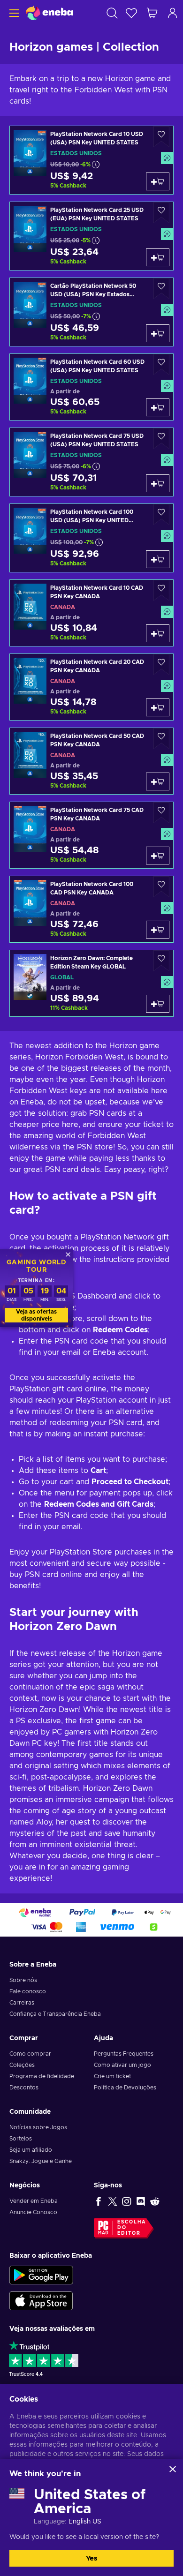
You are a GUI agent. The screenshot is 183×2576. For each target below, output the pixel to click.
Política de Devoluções (125, 2088)
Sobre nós (23, 1980)
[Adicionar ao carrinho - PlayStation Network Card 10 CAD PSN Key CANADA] (158, 633)
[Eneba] (49, 13)
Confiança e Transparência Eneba (55, 2014)
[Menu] (13, 13)
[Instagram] (127, 2201)
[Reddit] (155, 2201)
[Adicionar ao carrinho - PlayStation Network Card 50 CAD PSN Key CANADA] (158, 781)
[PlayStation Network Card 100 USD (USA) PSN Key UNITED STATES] (91, 538)
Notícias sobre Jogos (38, 2127)
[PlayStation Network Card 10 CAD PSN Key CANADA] (91, 613)
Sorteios (21, 2139)
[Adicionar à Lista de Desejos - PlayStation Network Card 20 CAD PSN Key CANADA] (161, 665)
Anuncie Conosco (33, 2212)
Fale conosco (28, 1991)
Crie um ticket (112, 2076)
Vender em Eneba (34, 2201)
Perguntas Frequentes (124, 2054)
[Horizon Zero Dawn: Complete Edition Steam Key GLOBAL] (91, 983)
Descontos (24, 2088)
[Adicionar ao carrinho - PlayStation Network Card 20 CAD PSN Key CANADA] (158, 707)
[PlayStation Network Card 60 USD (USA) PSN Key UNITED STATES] (91, 387)
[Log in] (173, 13)
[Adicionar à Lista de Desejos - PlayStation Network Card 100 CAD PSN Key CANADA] (161, 887)
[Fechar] (173, 2469)
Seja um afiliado (31, 2150)
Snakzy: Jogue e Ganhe (41, 2161)
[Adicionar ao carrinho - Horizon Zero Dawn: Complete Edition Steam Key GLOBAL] (158, 1004)
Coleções (22, 2065)
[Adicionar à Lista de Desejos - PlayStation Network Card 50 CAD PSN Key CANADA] (161, 739)
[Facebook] (99, 2201)
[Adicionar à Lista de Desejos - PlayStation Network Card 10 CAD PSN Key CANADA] (161, 590)
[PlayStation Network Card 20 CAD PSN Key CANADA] (91, 687)
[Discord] (141, 2201)
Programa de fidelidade (42, 2076)
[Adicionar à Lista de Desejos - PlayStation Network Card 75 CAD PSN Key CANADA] (161, 813)
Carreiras (22, 2003)
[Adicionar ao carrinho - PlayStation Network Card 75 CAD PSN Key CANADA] (158, 856)
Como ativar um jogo (122, 2065)
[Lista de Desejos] (131, 13)
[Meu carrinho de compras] (152, 13)
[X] (113, 2201)
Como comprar (30, 2054)
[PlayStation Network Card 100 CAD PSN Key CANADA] (91, 909)
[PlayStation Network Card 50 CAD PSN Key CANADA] (91, 761)
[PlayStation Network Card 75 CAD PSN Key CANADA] (91, 835)
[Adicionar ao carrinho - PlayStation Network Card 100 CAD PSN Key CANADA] (158, 930)
